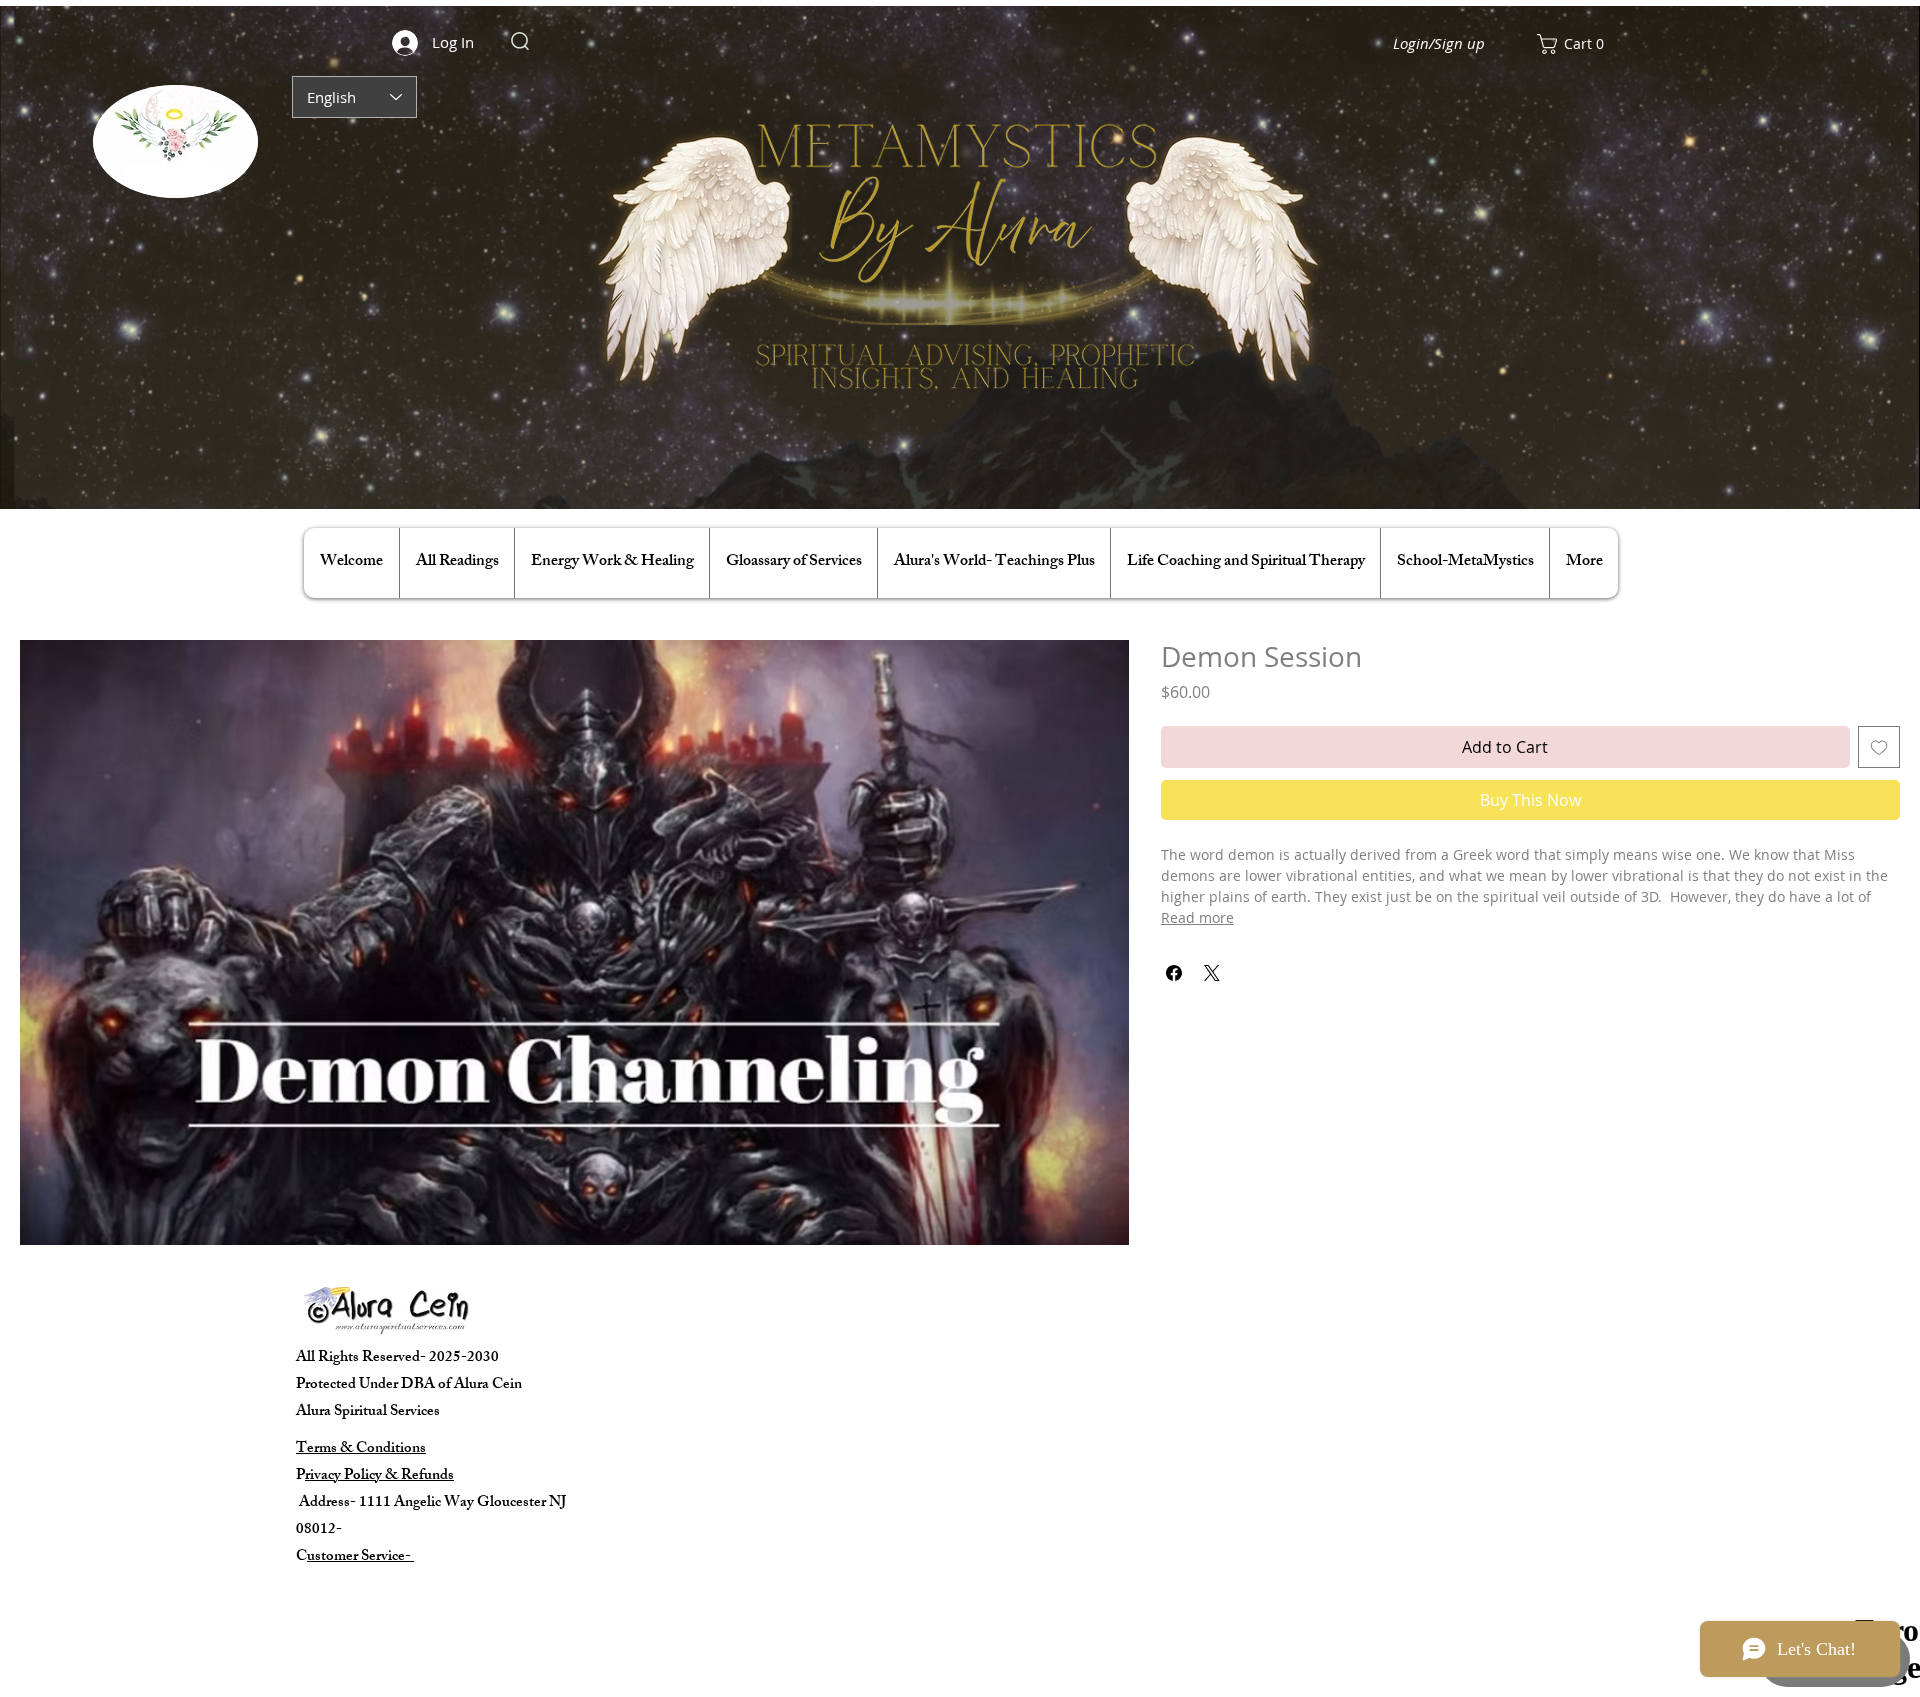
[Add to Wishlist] (1879, 747)
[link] (1578, 44)
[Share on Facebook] (1174, 973)
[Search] (519, 41)
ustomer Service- (360, 1557)
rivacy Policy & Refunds (379, 1476)
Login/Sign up (1439, 43)
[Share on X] (1212, 973)
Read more (1197, 917)
